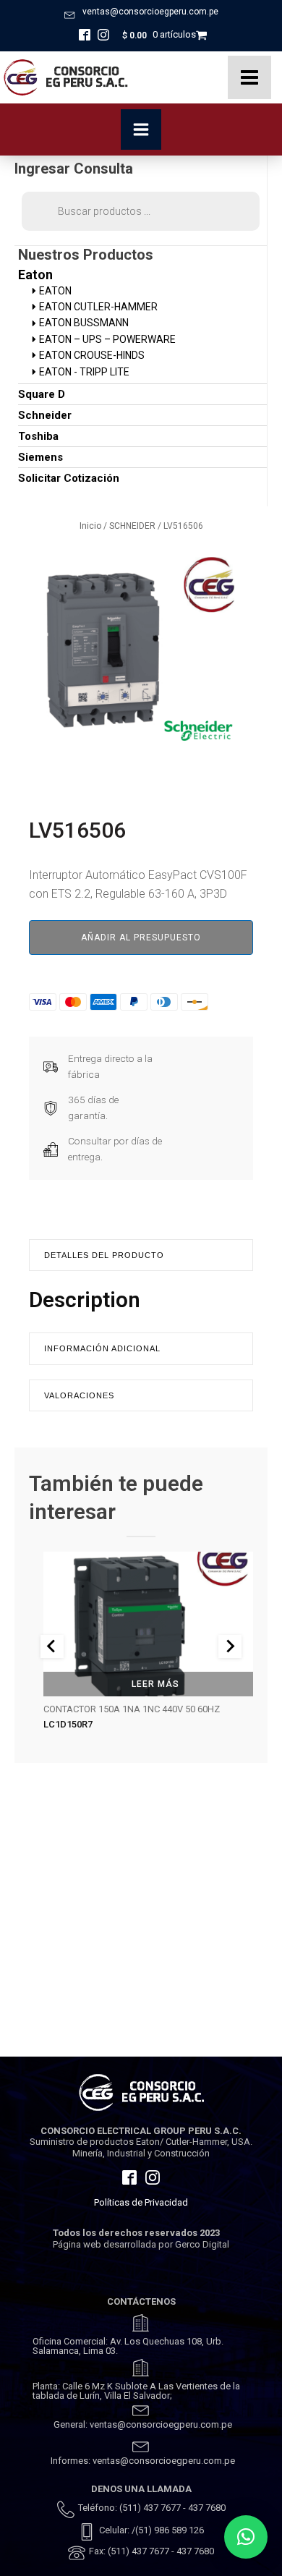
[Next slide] (230, 1646)
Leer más (155, 1684)
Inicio (90, 526)
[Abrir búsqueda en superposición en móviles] (141, 211)
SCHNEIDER (132, 526)
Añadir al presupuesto (141, 938)
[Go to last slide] (52, 1646)
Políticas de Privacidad (141, 2202)
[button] (246, 2537)
